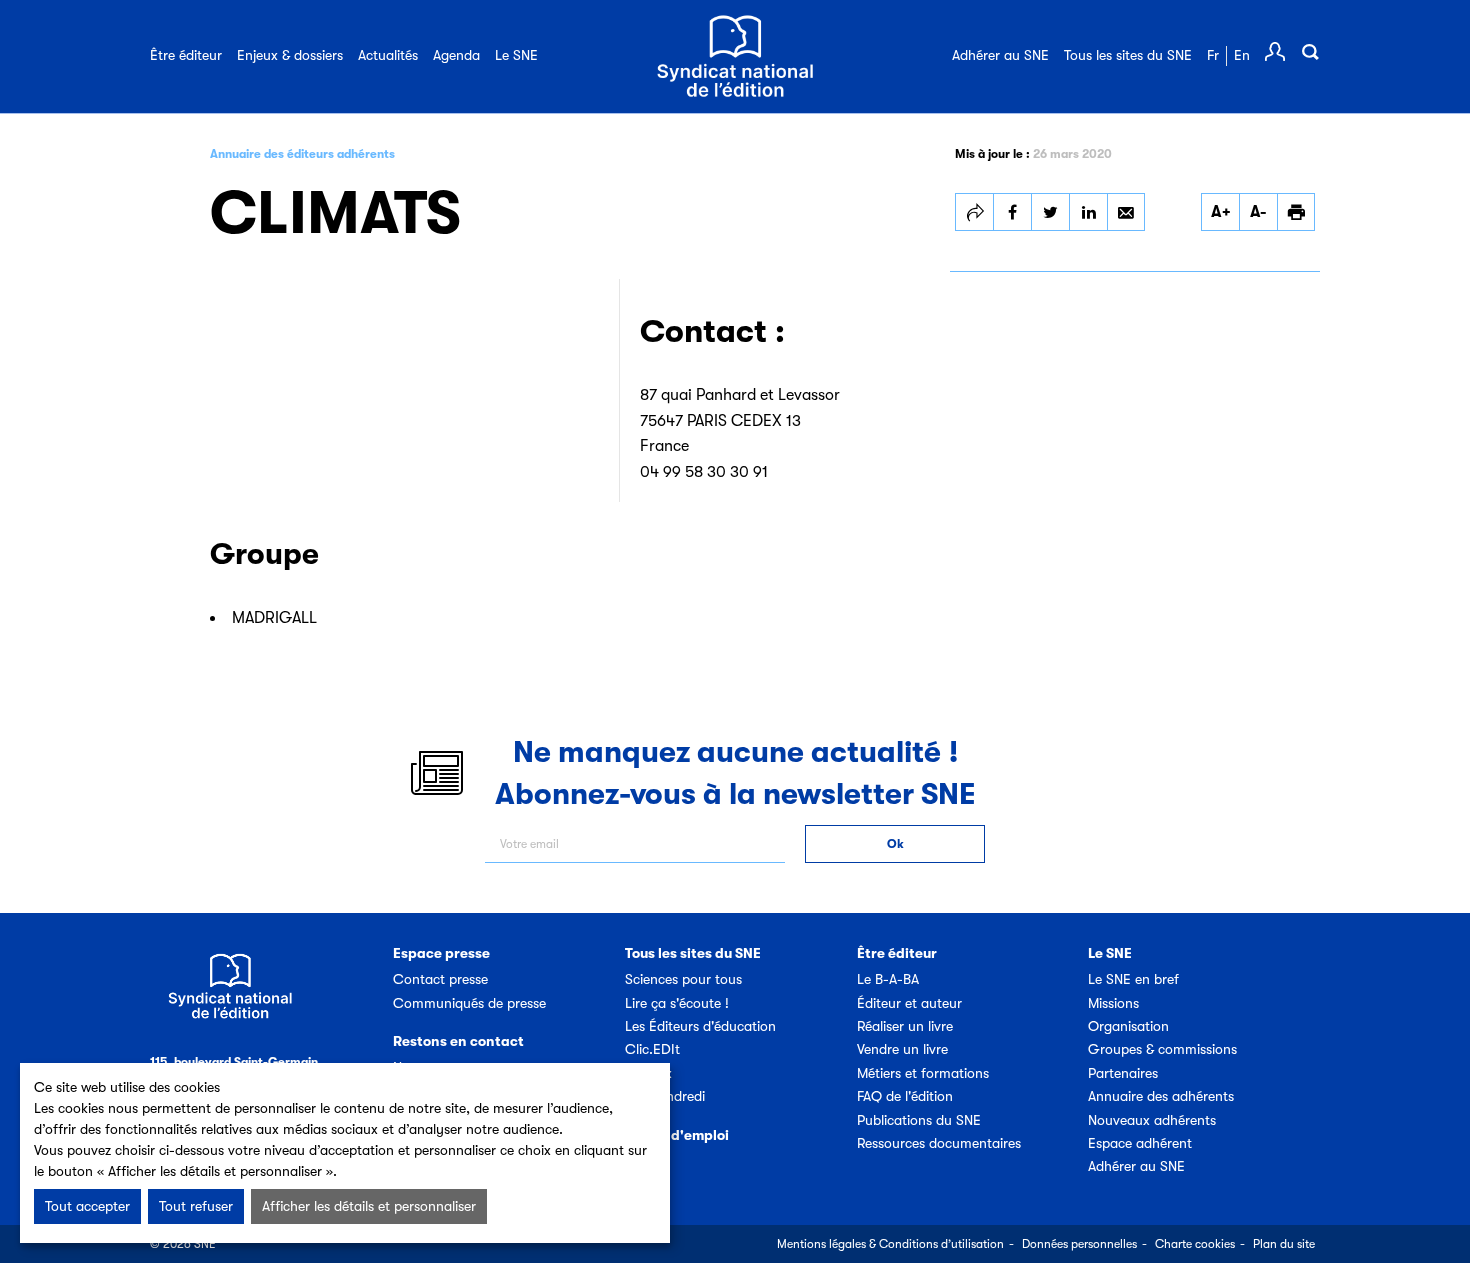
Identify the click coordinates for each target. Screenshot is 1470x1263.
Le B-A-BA (888, 979)
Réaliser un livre (905, 1026)
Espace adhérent (1140, 1143)
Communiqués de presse (469, 1003)
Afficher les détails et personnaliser (369, 1206)
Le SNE (516, 55)
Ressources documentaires (939, 1143)
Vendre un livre (902, 1049)
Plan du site (1284, 1244)
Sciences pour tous (683, 979)
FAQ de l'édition (905, 1096)
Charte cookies (1195, 1244)
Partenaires (1123, 1073)
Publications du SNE (919, 1120)
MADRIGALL (274, 618)
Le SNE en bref (1133, 979)
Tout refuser (196, 1206)
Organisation (1128, 1026)
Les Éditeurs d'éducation (700, 1026)
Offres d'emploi (677, 1135)
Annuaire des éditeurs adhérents (302, 154)
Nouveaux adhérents (1152, 1120)
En (1242, 55)
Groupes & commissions (1162, 1049)
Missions (1113, 1003)
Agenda (456, 55)
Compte (1275, 52)
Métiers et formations (923, 1073)
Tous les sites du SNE (1128, 55)
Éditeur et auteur (909, 1003)
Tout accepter (87, 1206)
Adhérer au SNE (1000, 55)
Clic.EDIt (652, 1049)
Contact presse (440, 979)
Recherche (1310, 52)
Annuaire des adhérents (1161, 1096)
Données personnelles (1079, 1244)
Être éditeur (186, 55)
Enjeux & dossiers (290, 55)
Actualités (388, 55)
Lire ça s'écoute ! (677, 1003)
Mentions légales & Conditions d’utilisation (890, 1244)
